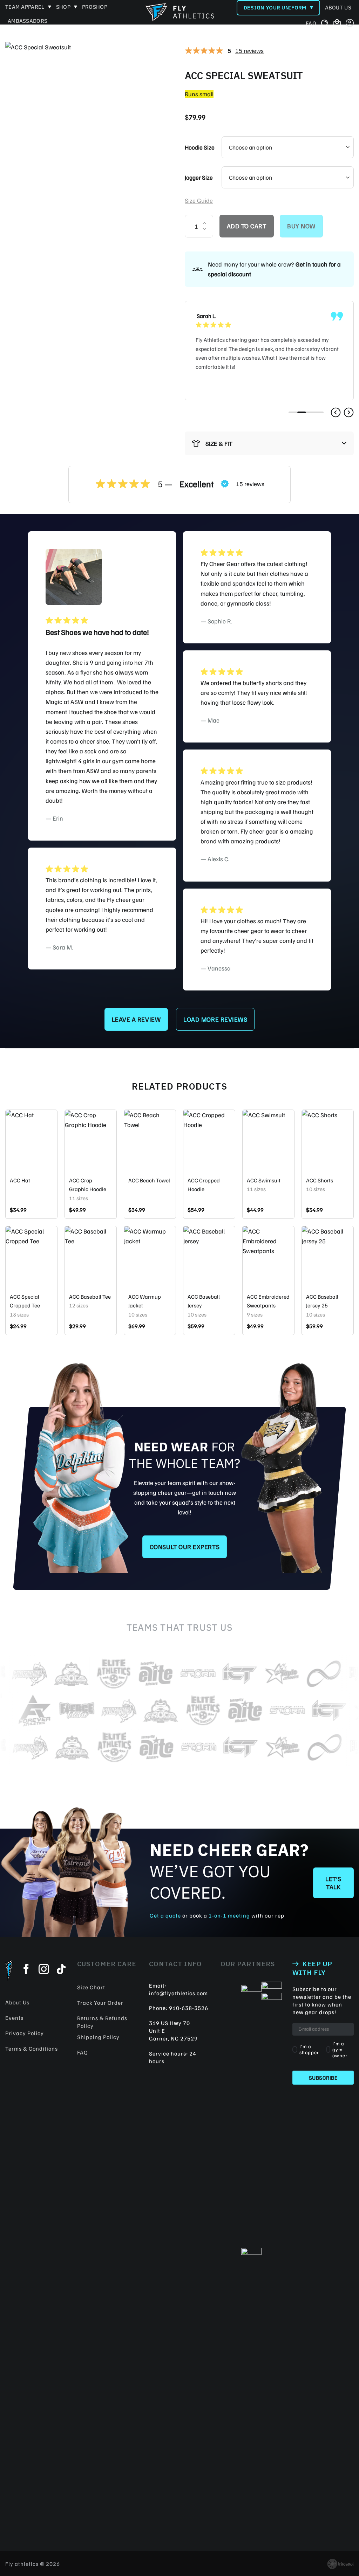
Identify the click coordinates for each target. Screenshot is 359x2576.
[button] (336, 412)
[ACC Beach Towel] (150, 1141)
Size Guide (199, 200)
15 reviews (249, 50)
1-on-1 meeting (229, 1915)
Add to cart (247, 226)
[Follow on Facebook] (26, 1970)
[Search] (325, 23)
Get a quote (165, 1915)
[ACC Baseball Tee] (91, 1257)
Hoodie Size (200, 147)
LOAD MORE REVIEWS (215, 1019)
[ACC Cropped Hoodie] (209, 1141)
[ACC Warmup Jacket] (150, 1257)
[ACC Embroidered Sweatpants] (268, 1257)
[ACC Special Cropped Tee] (31, 1257)
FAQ (311, 23)
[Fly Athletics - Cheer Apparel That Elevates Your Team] (179, 12)
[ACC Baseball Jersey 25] (328, 1257)
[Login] (350, 23)
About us (338, 8)
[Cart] (337, 24)
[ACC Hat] (31, 1141)
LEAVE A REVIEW (136, 1019)
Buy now (301, 226)
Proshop (95, 7)
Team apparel (25, 7)
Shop (63, 7)
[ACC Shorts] (328, 1141)
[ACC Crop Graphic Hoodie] (91, 1141)
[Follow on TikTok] (61, 1970)
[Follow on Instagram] (44, 1970)
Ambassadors (28, 21)
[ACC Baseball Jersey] (209, 1257)
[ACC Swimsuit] (268, 1141)
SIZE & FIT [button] (219, 443)
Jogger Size (199, 177)
